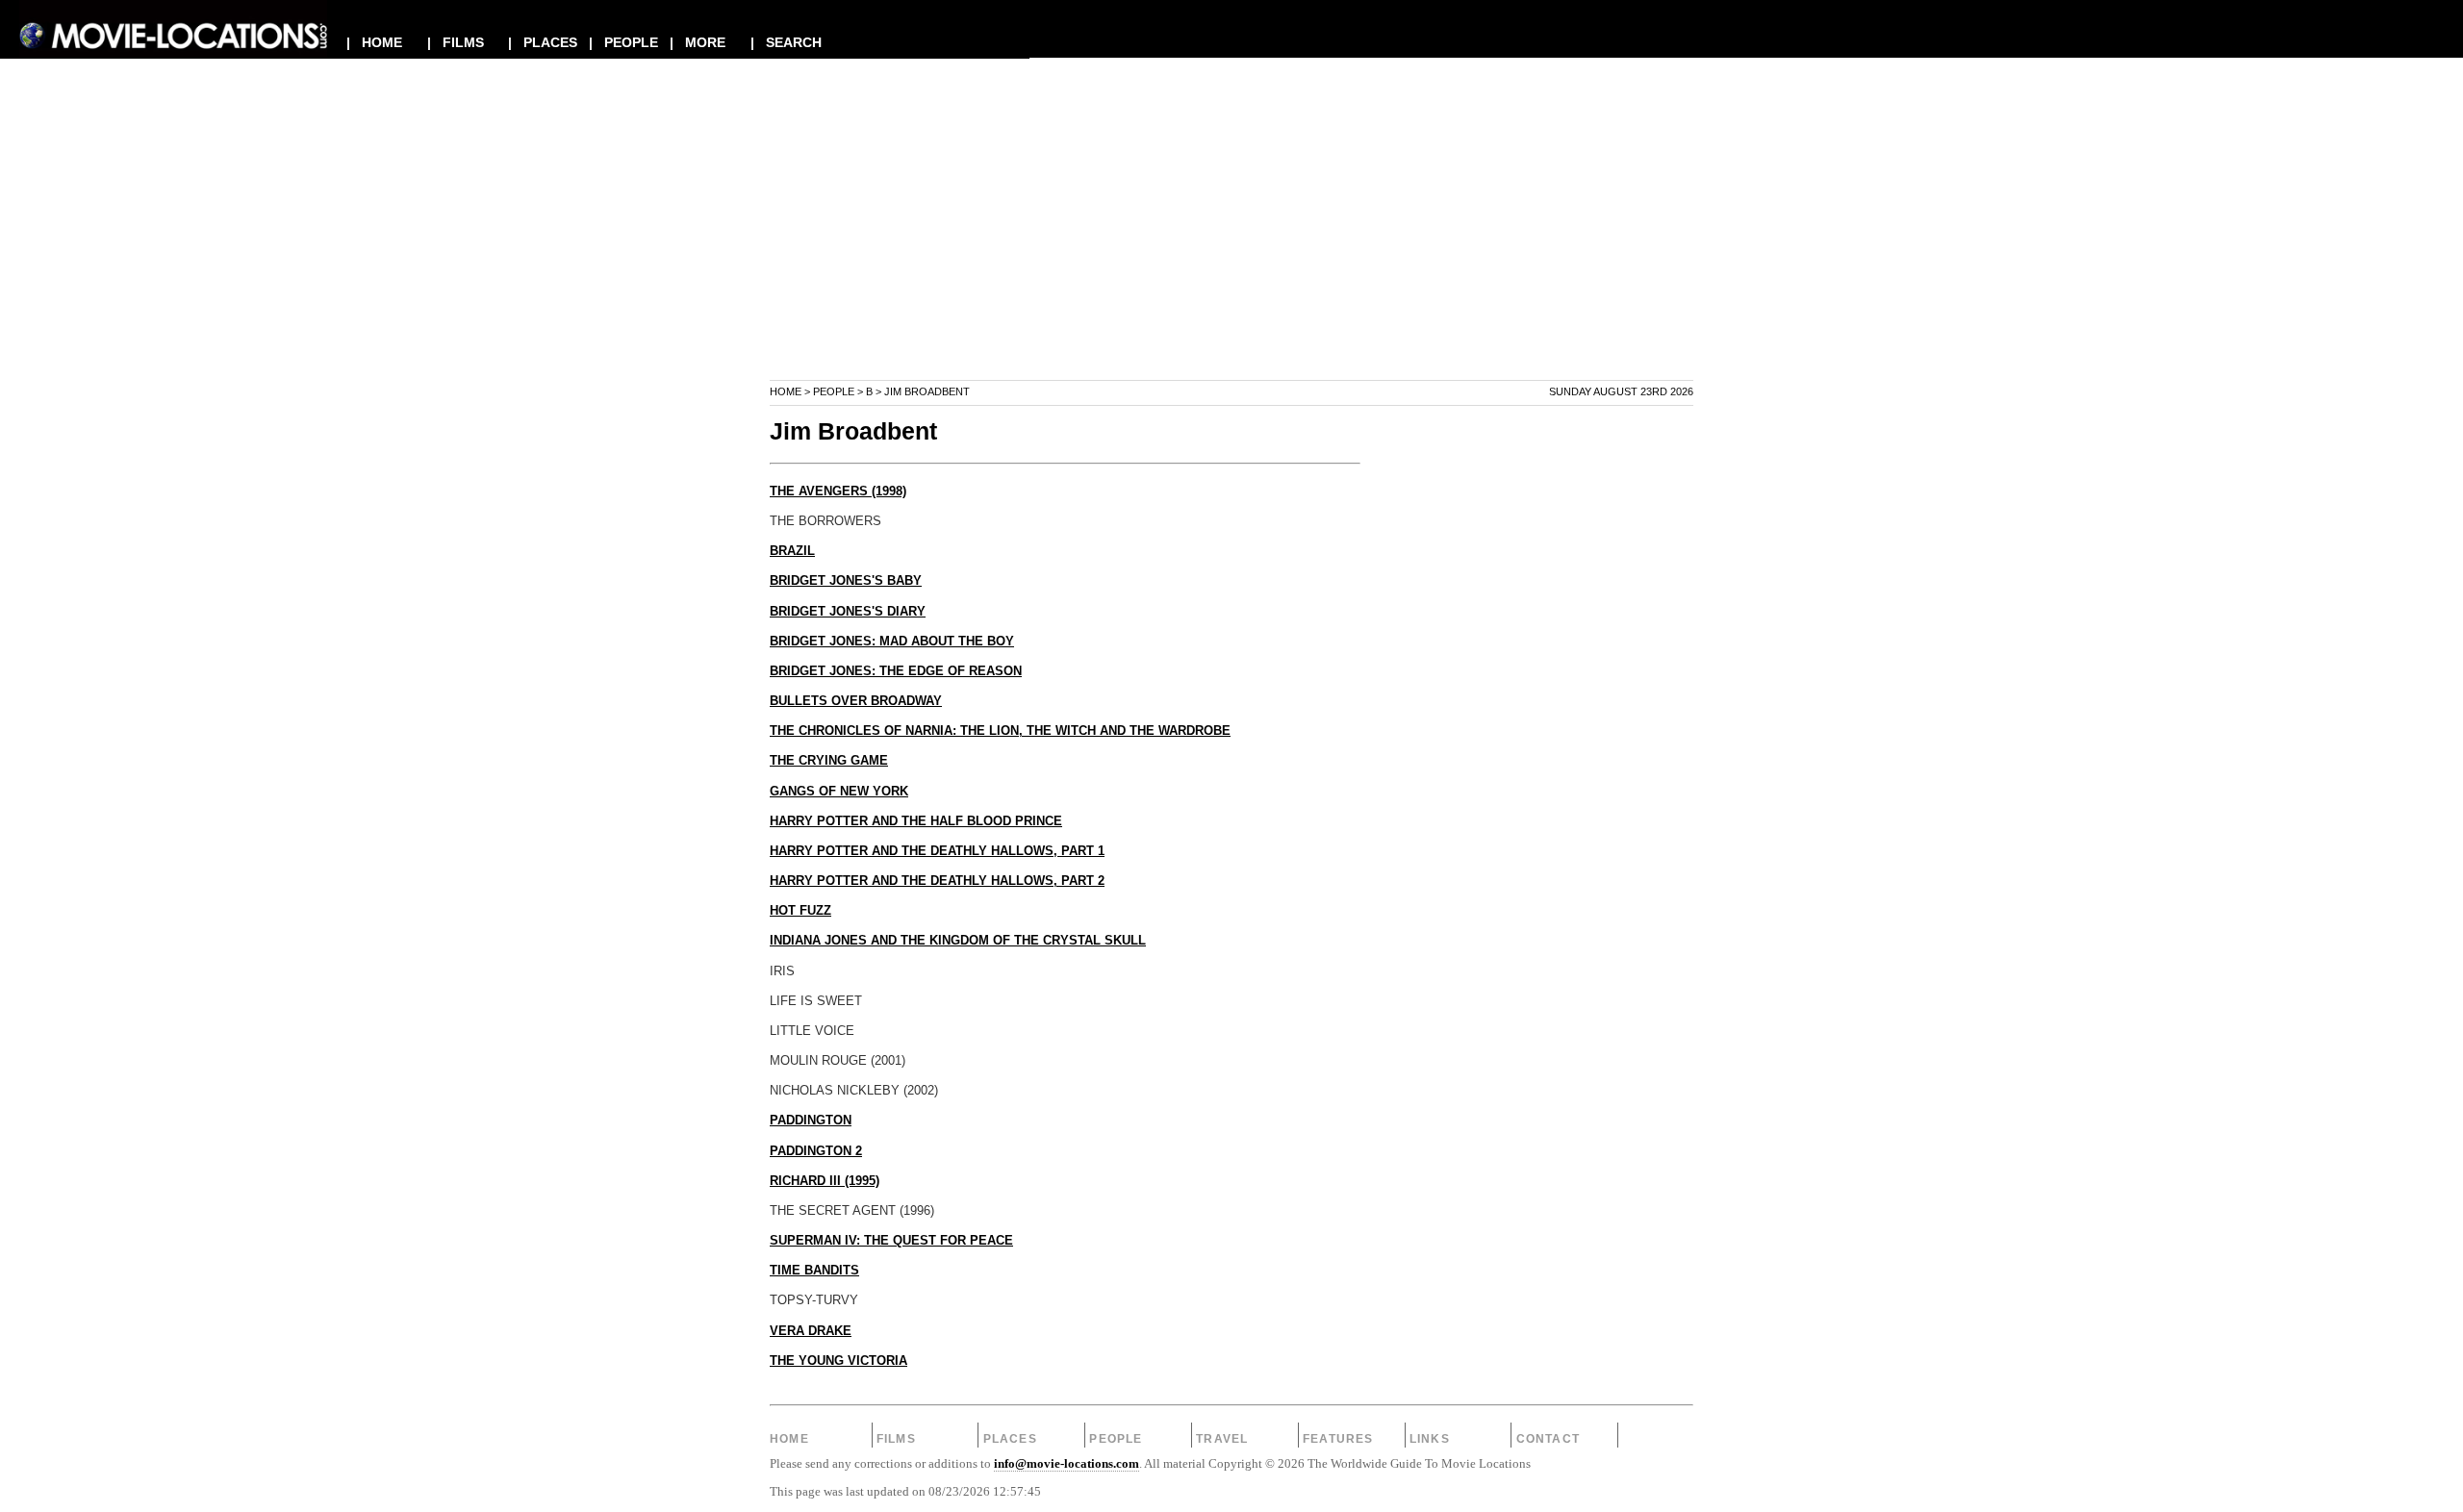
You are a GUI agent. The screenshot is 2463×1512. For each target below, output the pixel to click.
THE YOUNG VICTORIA (838, 1361)
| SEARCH (786, 42)
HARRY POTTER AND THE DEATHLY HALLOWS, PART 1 (937, 851)
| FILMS (456, 42)
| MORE (698, 42)
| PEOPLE (623, 42)
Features (1338, 1439)
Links (1430, 1439)
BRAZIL (792, 551)
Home (786, 391)
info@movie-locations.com (1066, 1464)
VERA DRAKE (811, 1331)
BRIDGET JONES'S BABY (846, 581)
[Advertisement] (1231, 244)
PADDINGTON (811, 1121)
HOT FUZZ (800, 911)
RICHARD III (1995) (825, 1181)
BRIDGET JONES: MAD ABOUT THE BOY (892, 642)
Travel (1222, 1439)
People (834, 391)
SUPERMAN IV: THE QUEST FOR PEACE (891, 1241)
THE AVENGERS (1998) (838, 491)
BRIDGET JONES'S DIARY (848, 612)
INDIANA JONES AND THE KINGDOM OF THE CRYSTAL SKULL (958, 941)
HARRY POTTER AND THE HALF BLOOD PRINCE (916, 821)
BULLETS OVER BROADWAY (856, 701)
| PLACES (543, 42)
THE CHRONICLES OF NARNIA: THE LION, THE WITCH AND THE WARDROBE (1000, 731)
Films (896, 1439)
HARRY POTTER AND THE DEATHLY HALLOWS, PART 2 (937, 881)
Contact (1548, 1439)
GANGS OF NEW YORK (839, 792)
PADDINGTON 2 (816, 1151)
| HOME (374, 42)
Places (1010, 1439)
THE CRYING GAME (829, 761)
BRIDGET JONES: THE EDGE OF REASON (896, 671)
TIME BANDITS (814, 1271)
